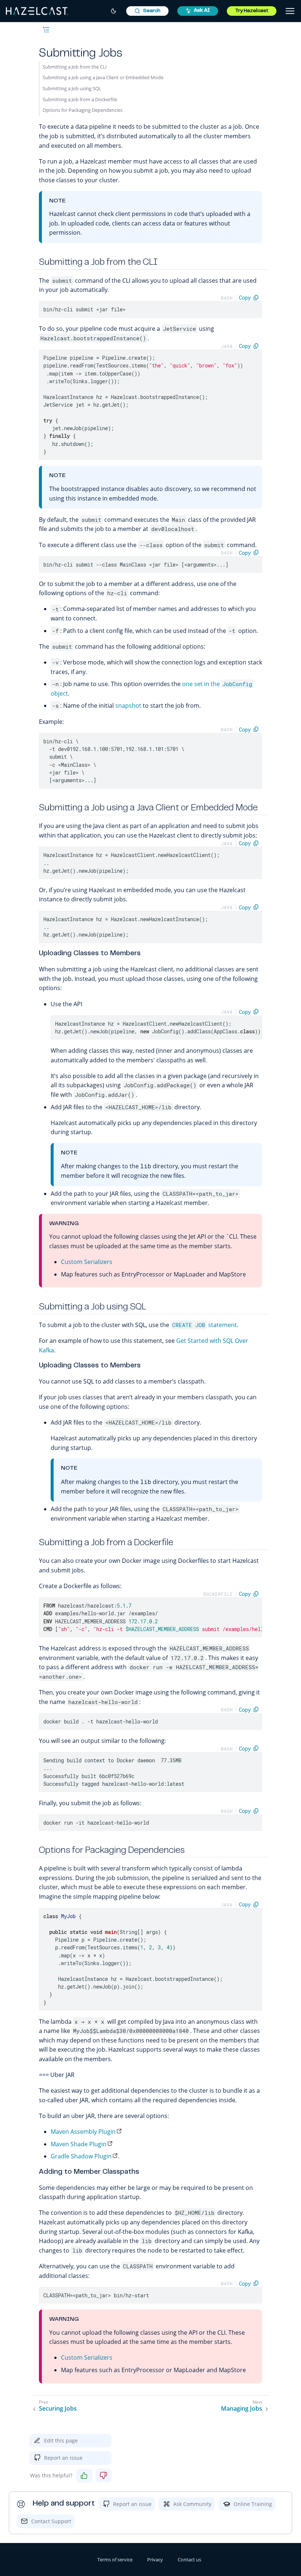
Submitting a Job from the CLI (75, 67)
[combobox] (147, 11)
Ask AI (202, 11)
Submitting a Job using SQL (72, 88)
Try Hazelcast (252, 11)
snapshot (128, 706)
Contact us (189, 2559)
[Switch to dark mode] (113, 11)
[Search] (147, 11)
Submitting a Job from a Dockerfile (80, 99)
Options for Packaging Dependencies (83, 110)
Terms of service (115, 2559)
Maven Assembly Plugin (83, 2132)
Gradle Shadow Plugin (81, 2156)
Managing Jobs (242, 2409)
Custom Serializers (87, 1262)
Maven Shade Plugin (79, 2144)
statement (204, 1325)
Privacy (155, 2559)
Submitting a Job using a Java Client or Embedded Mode (103, 77)
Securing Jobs (58, 2409)
